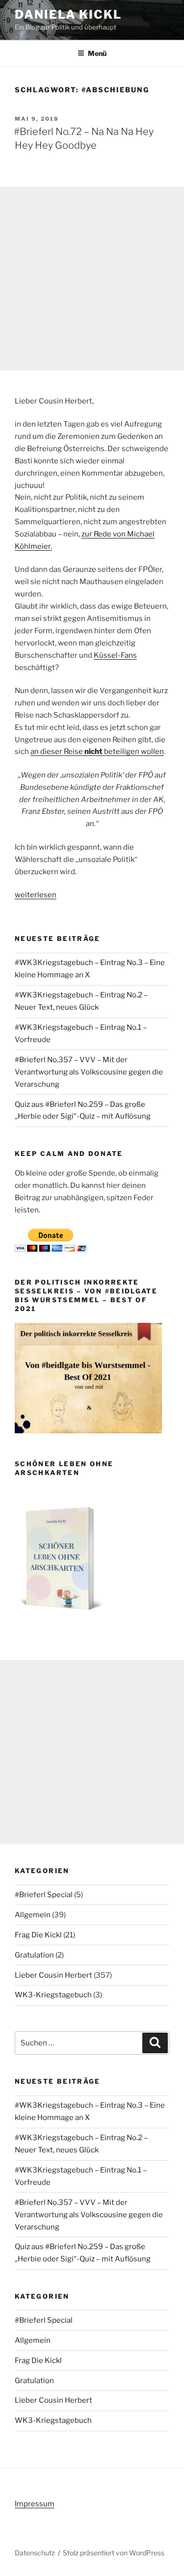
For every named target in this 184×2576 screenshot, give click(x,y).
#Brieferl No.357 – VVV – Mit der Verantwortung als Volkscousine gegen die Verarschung (89, 1072)
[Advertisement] (92, 279)
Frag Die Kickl (38, 1935)
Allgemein (33, 1915)
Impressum (35, 2504)
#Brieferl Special (44, 1895)
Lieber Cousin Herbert (53, 1975)
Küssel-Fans (115, 655)
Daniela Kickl (68, 14)
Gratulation (34, 1955)
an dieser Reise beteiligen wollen (97, 751)
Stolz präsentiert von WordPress (114, 2553)
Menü (97, 53)
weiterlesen (36, 895)
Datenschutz (35, 2553)
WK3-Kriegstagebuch (53, 1995)
